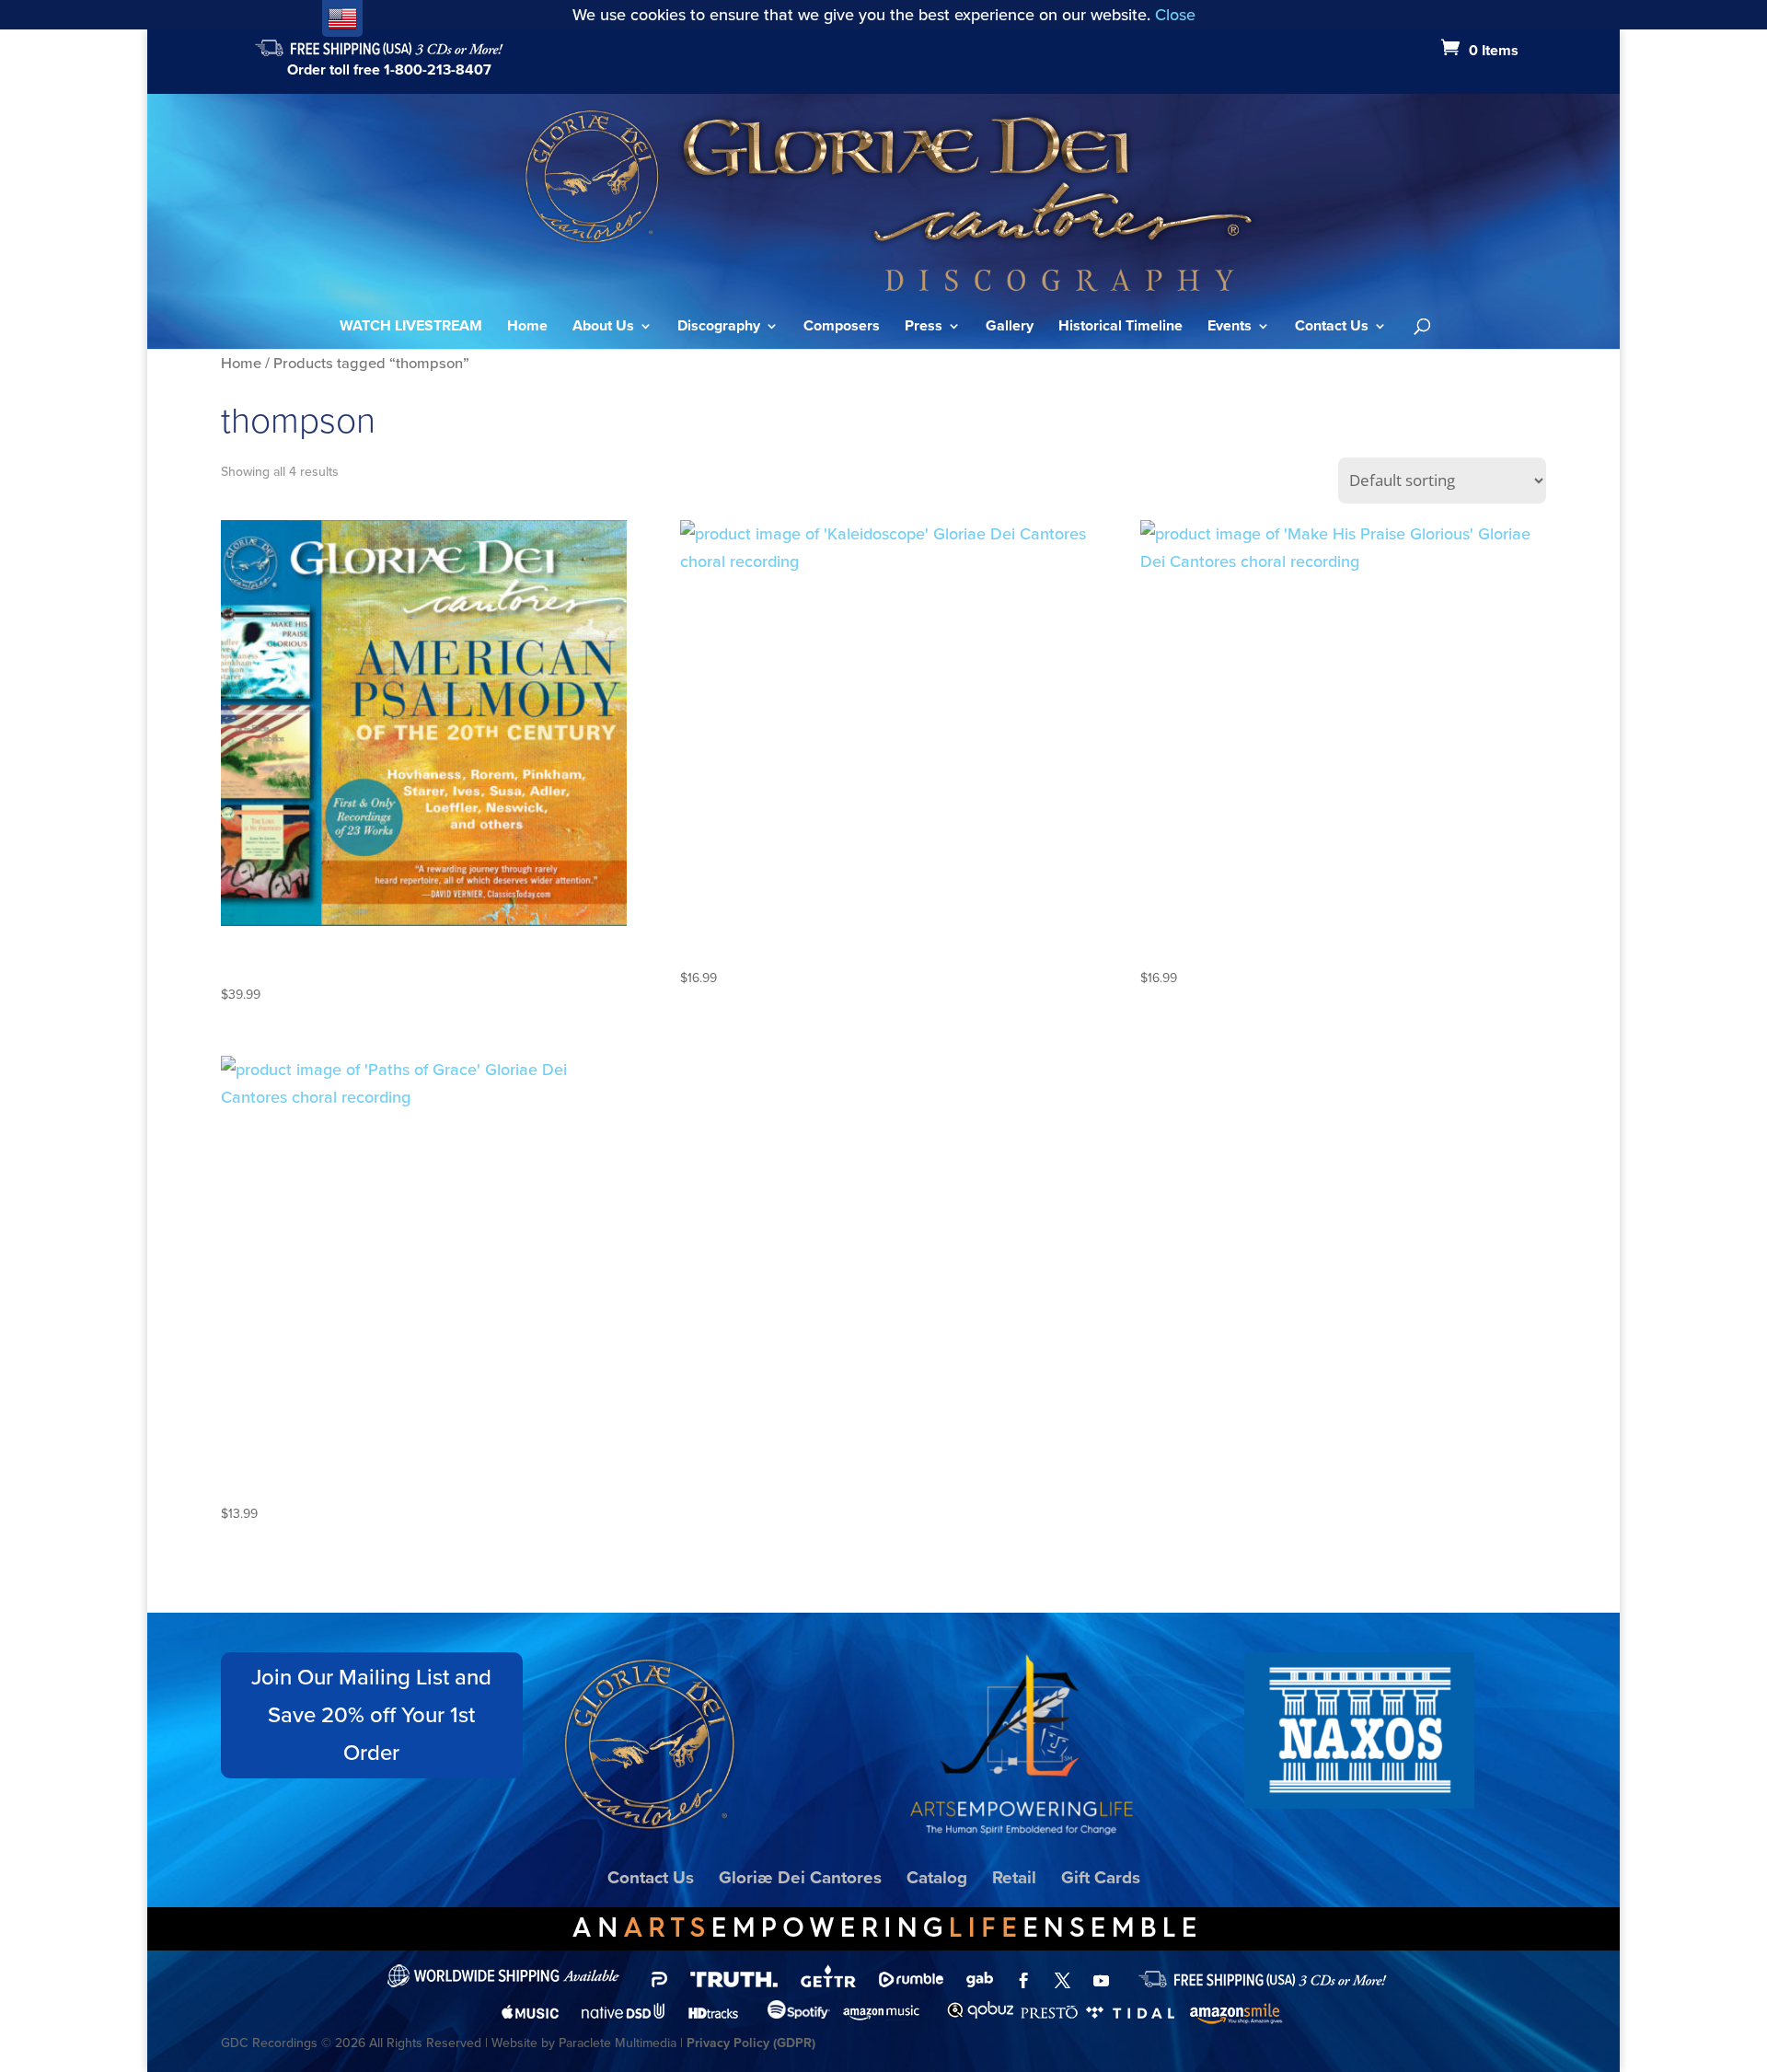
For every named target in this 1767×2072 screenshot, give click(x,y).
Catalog (937, 1877)
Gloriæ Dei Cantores (800, 1877)
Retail (1014, 1877)
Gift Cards (1101, 1877)
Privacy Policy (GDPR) (751, 2043)
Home (527, 328)
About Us (603, 328)
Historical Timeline (1120, 328)
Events (1230, 328)
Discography (719, 328)
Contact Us (1332, 328)
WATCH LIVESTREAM (411, 328)
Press (924, 328)
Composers (842, 328)
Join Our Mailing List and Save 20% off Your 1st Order (371, 1715)
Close (1175, 15)
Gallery (1010, 328)
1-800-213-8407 (438, 69)
